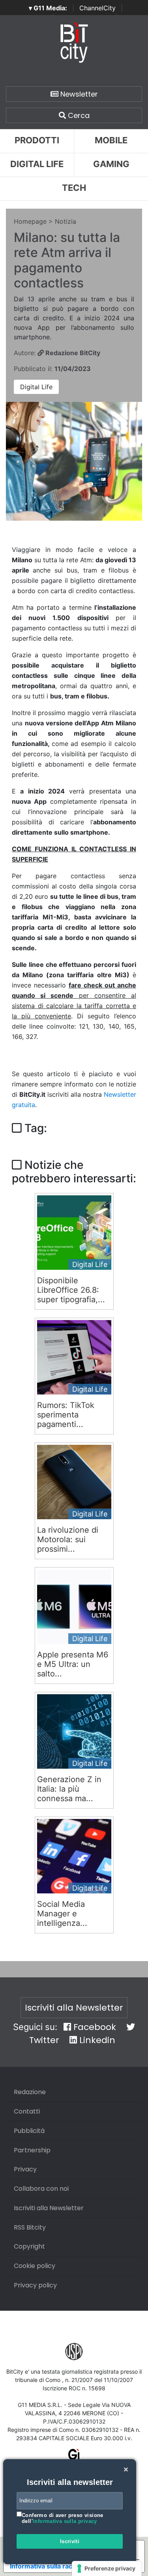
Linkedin (96, 2040)
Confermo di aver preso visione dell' (63, 2518)
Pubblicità (29, 2131)
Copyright (29, 2246)
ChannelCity (97, 8)
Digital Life (37, 164)
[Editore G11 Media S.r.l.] (74, 2457)
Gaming (111, 164)
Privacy (25, 2169)
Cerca (78, 115)
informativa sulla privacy (65, 2521)
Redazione (30, 2092)
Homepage (30, 221)
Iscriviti (70, 2541)
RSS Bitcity (30, 2227)
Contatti (27, 2111)
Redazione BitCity (72, 353)
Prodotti (37, 140)
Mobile (111, 140)
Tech (74, 188)
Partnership (32, 2150)
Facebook (94, 2027)
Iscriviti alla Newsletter (74, 2008)
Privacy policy (35, 2285)
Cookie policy (35, 2266)
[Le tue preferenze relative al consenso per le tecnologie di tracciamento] (107, 2568)
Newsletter (78, 94)
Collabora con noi (41, 2189)
